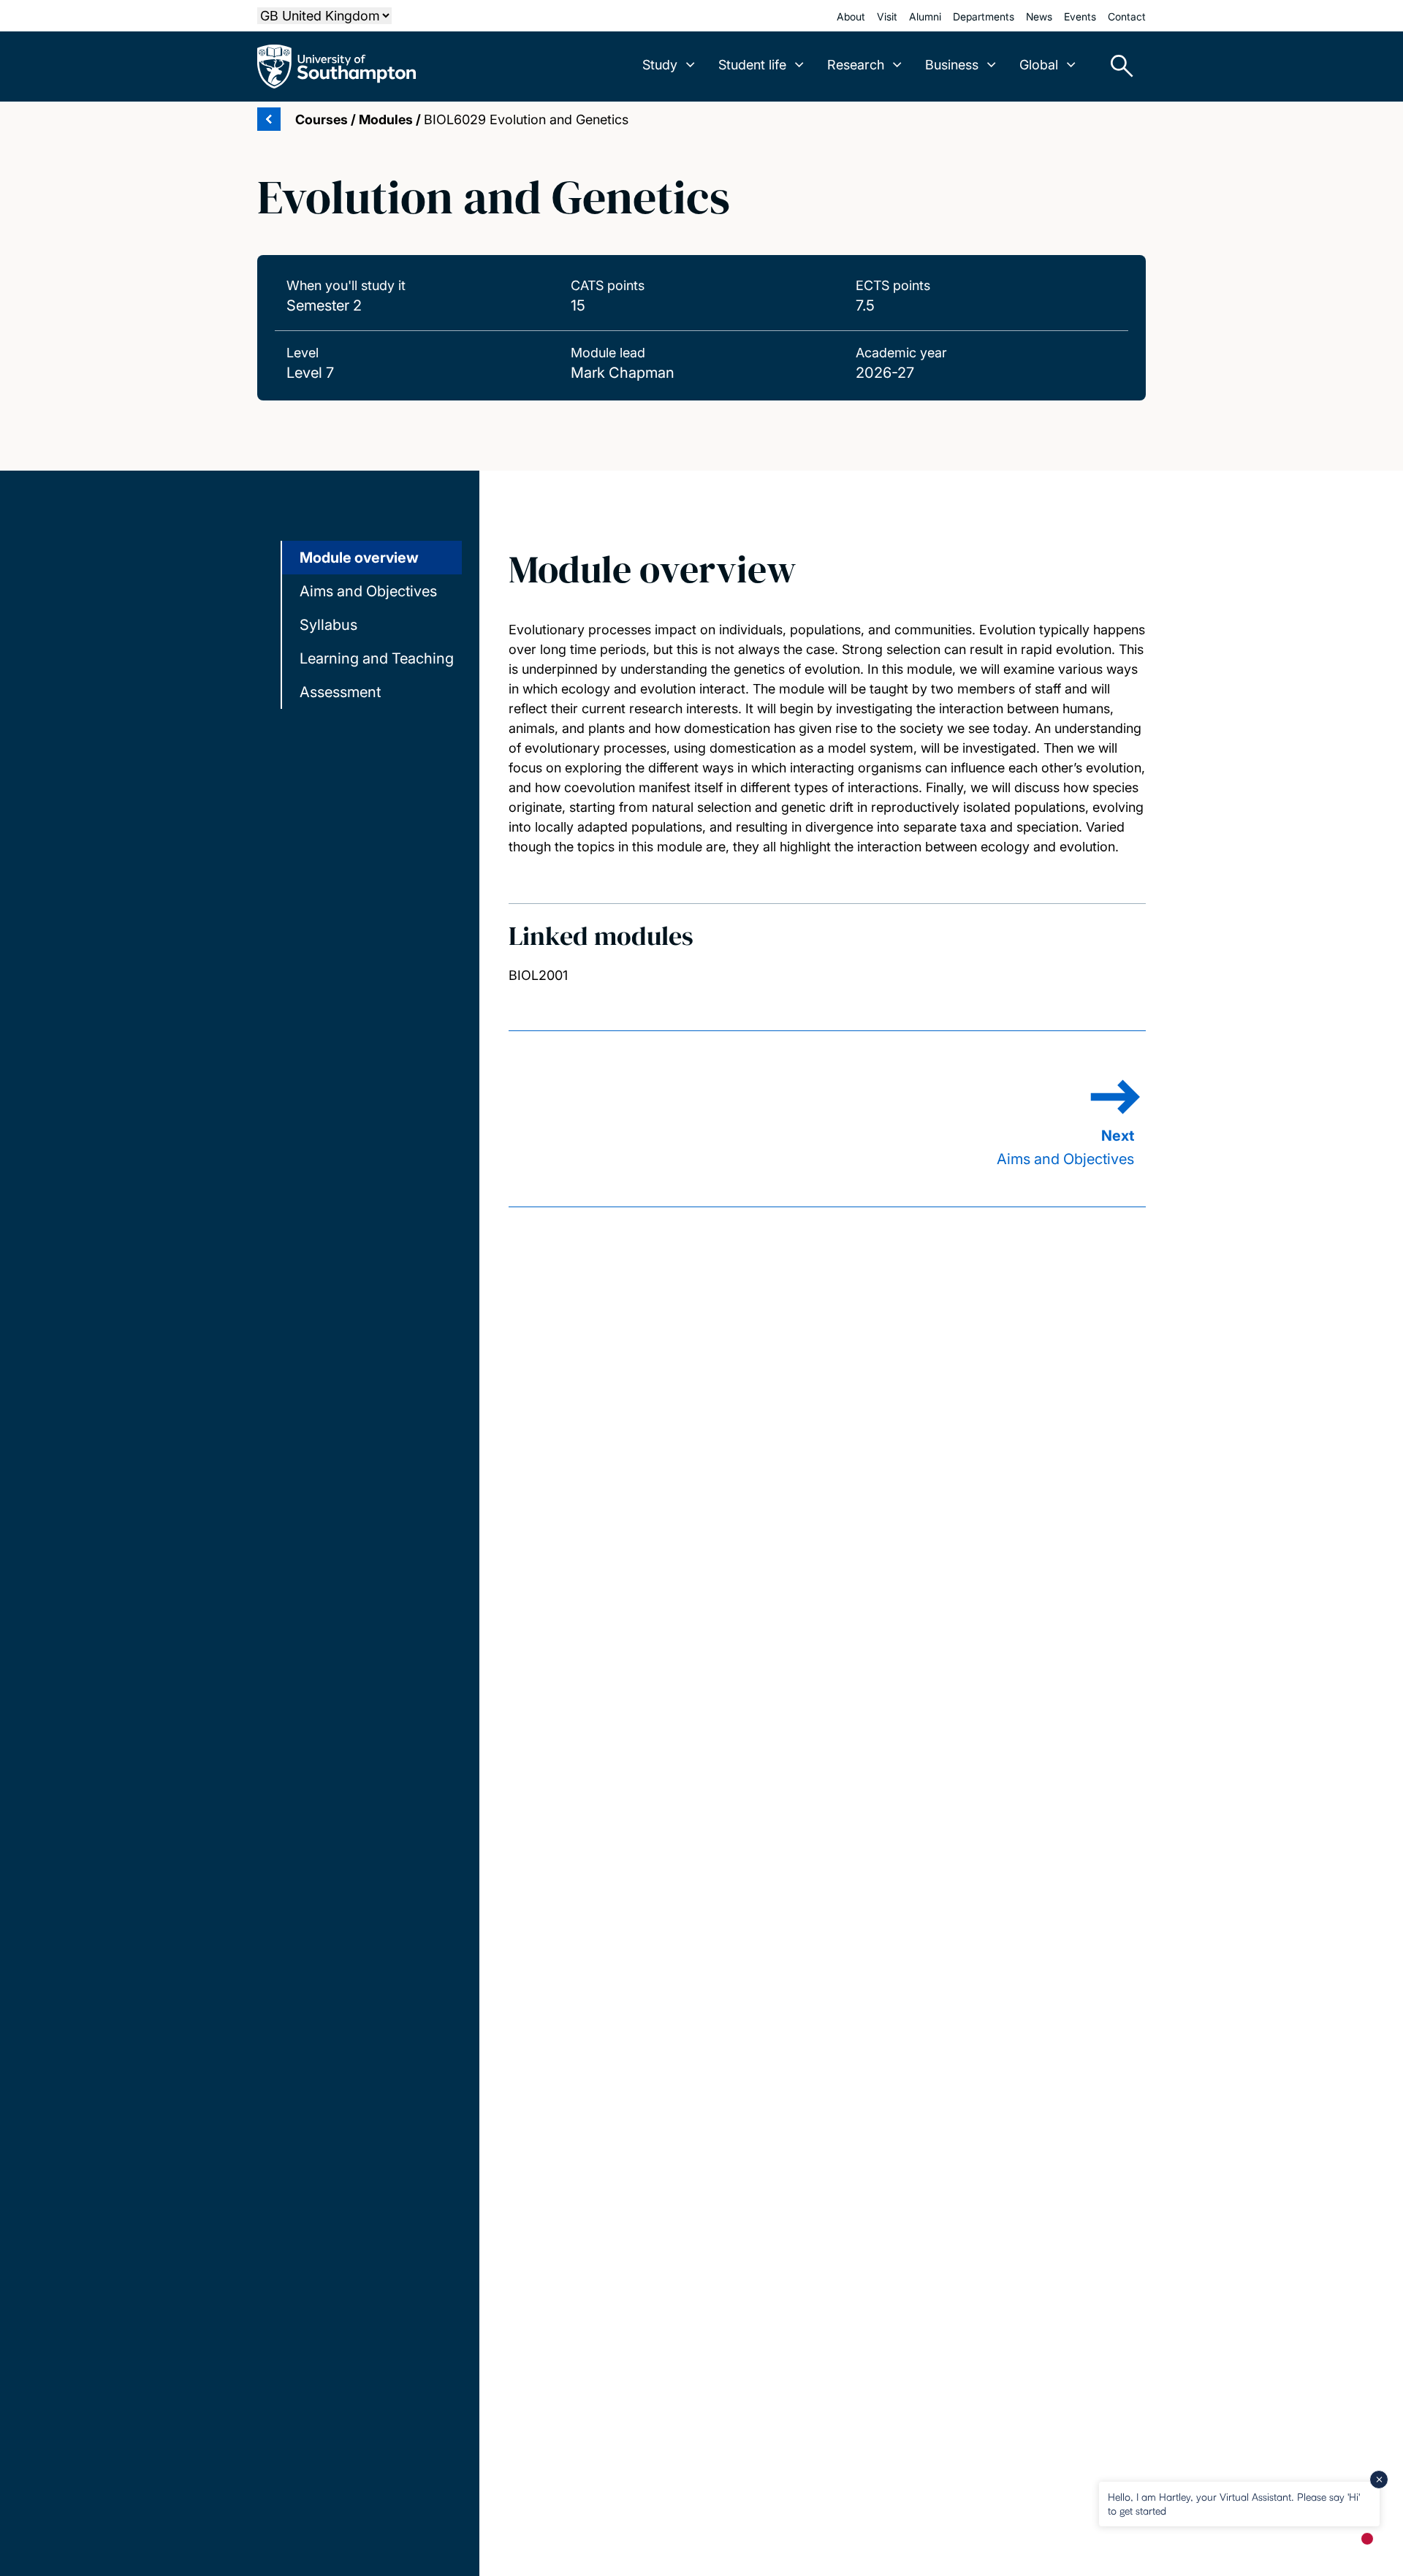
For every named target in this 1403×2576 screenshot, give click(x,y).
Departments (984, 16)
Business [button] (952, 65)
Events (1080, 16)
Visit (887, 16)
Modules (386, 119)
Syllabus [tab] (328, 625)
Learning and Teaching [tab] (377, 658)
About (851, 16)
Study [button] (660, 65)
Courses (322, 119)
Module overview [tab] (359, 558)
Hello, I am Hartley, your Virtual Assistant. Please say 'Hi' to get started (1234, 2503)
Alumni (925, 16)
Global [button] (1039, 65)
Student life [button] (752, 65)
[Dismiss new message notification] (1379, 2480)
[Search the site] (1117, 67)
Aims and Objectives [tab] (368, 591)
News (1039, 16)
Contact (1127, 16)
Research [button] (856, 65)
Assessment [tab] (340, 692)
